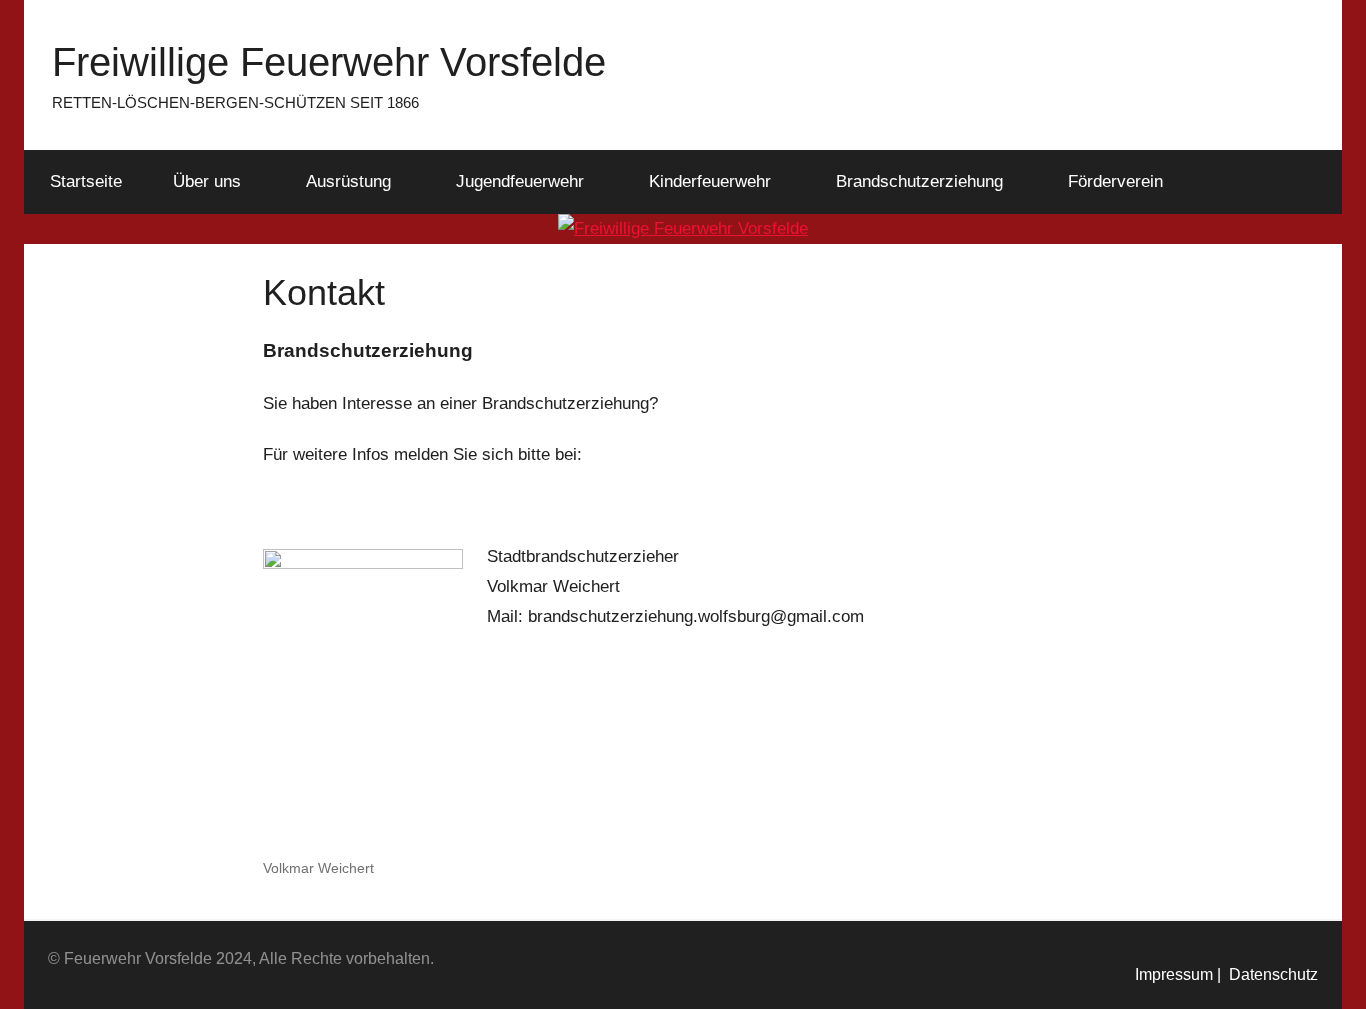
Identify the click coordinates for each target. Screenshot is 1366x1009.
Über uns (207, 181)
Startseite (86, 181)
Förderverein (1115, 181)
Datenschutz (1269, 974)
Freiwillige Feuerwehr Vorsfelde (329, 62)
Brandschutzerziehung (919, 181)
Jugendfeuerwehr (520, 181)
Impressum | (1178, 974)
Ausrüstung (348, 181)
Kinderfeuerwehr (710, 181)
